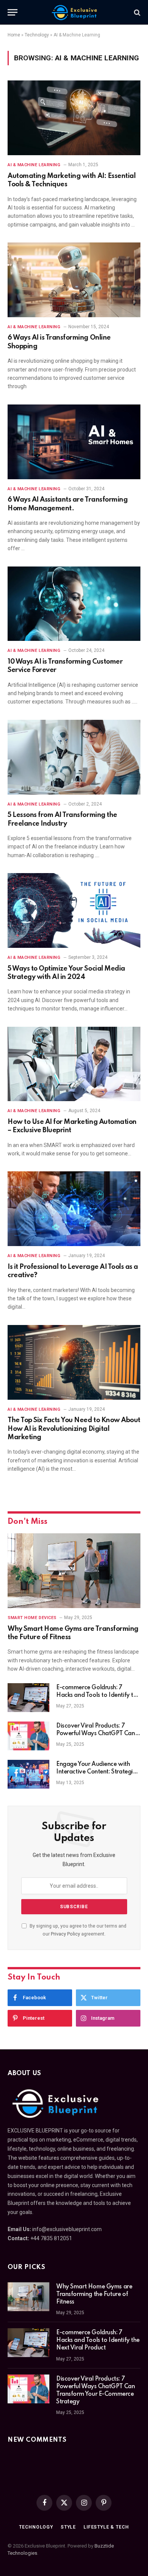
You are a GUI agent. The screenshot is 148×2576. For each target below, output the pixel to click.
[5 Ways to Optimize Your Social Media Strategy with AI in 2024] (74, 910)
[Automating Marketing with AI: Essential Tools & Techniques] (74, 118)
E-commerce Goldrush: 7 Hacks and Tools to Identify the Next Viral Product (98, 1695)
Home (14, 35)
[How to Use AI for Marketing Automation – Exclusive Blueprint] (74, 1064)
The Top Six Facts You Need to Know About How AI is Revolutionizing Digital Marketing (74, 1429)
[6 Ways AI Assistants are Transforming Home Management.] (74, 442)
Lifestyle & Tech (106, 2527)
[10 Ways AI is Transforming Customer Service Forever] (74, 604)
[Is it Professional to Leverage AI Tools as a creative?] (74, 1209)
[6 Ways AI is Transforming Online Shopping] (74, 280)
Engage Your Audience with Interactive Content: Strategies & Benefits (97, 1772)
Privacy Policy (65, 1934)
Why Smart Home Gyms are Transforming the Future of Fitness (94, 2294)
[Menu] (13, 12)
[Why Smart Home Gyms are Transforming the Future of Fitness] (74, 1571)
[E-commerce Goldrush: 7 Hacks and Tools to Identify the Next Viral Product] (28, 1698)
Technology (37, 35)
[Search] (136, 12)
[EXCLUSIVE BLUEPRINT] (74, 12)
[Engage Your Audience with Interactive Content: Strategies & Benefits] (28, 1774)
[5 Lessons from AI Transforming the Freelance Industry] (74, 757)
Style (68, 2527)
